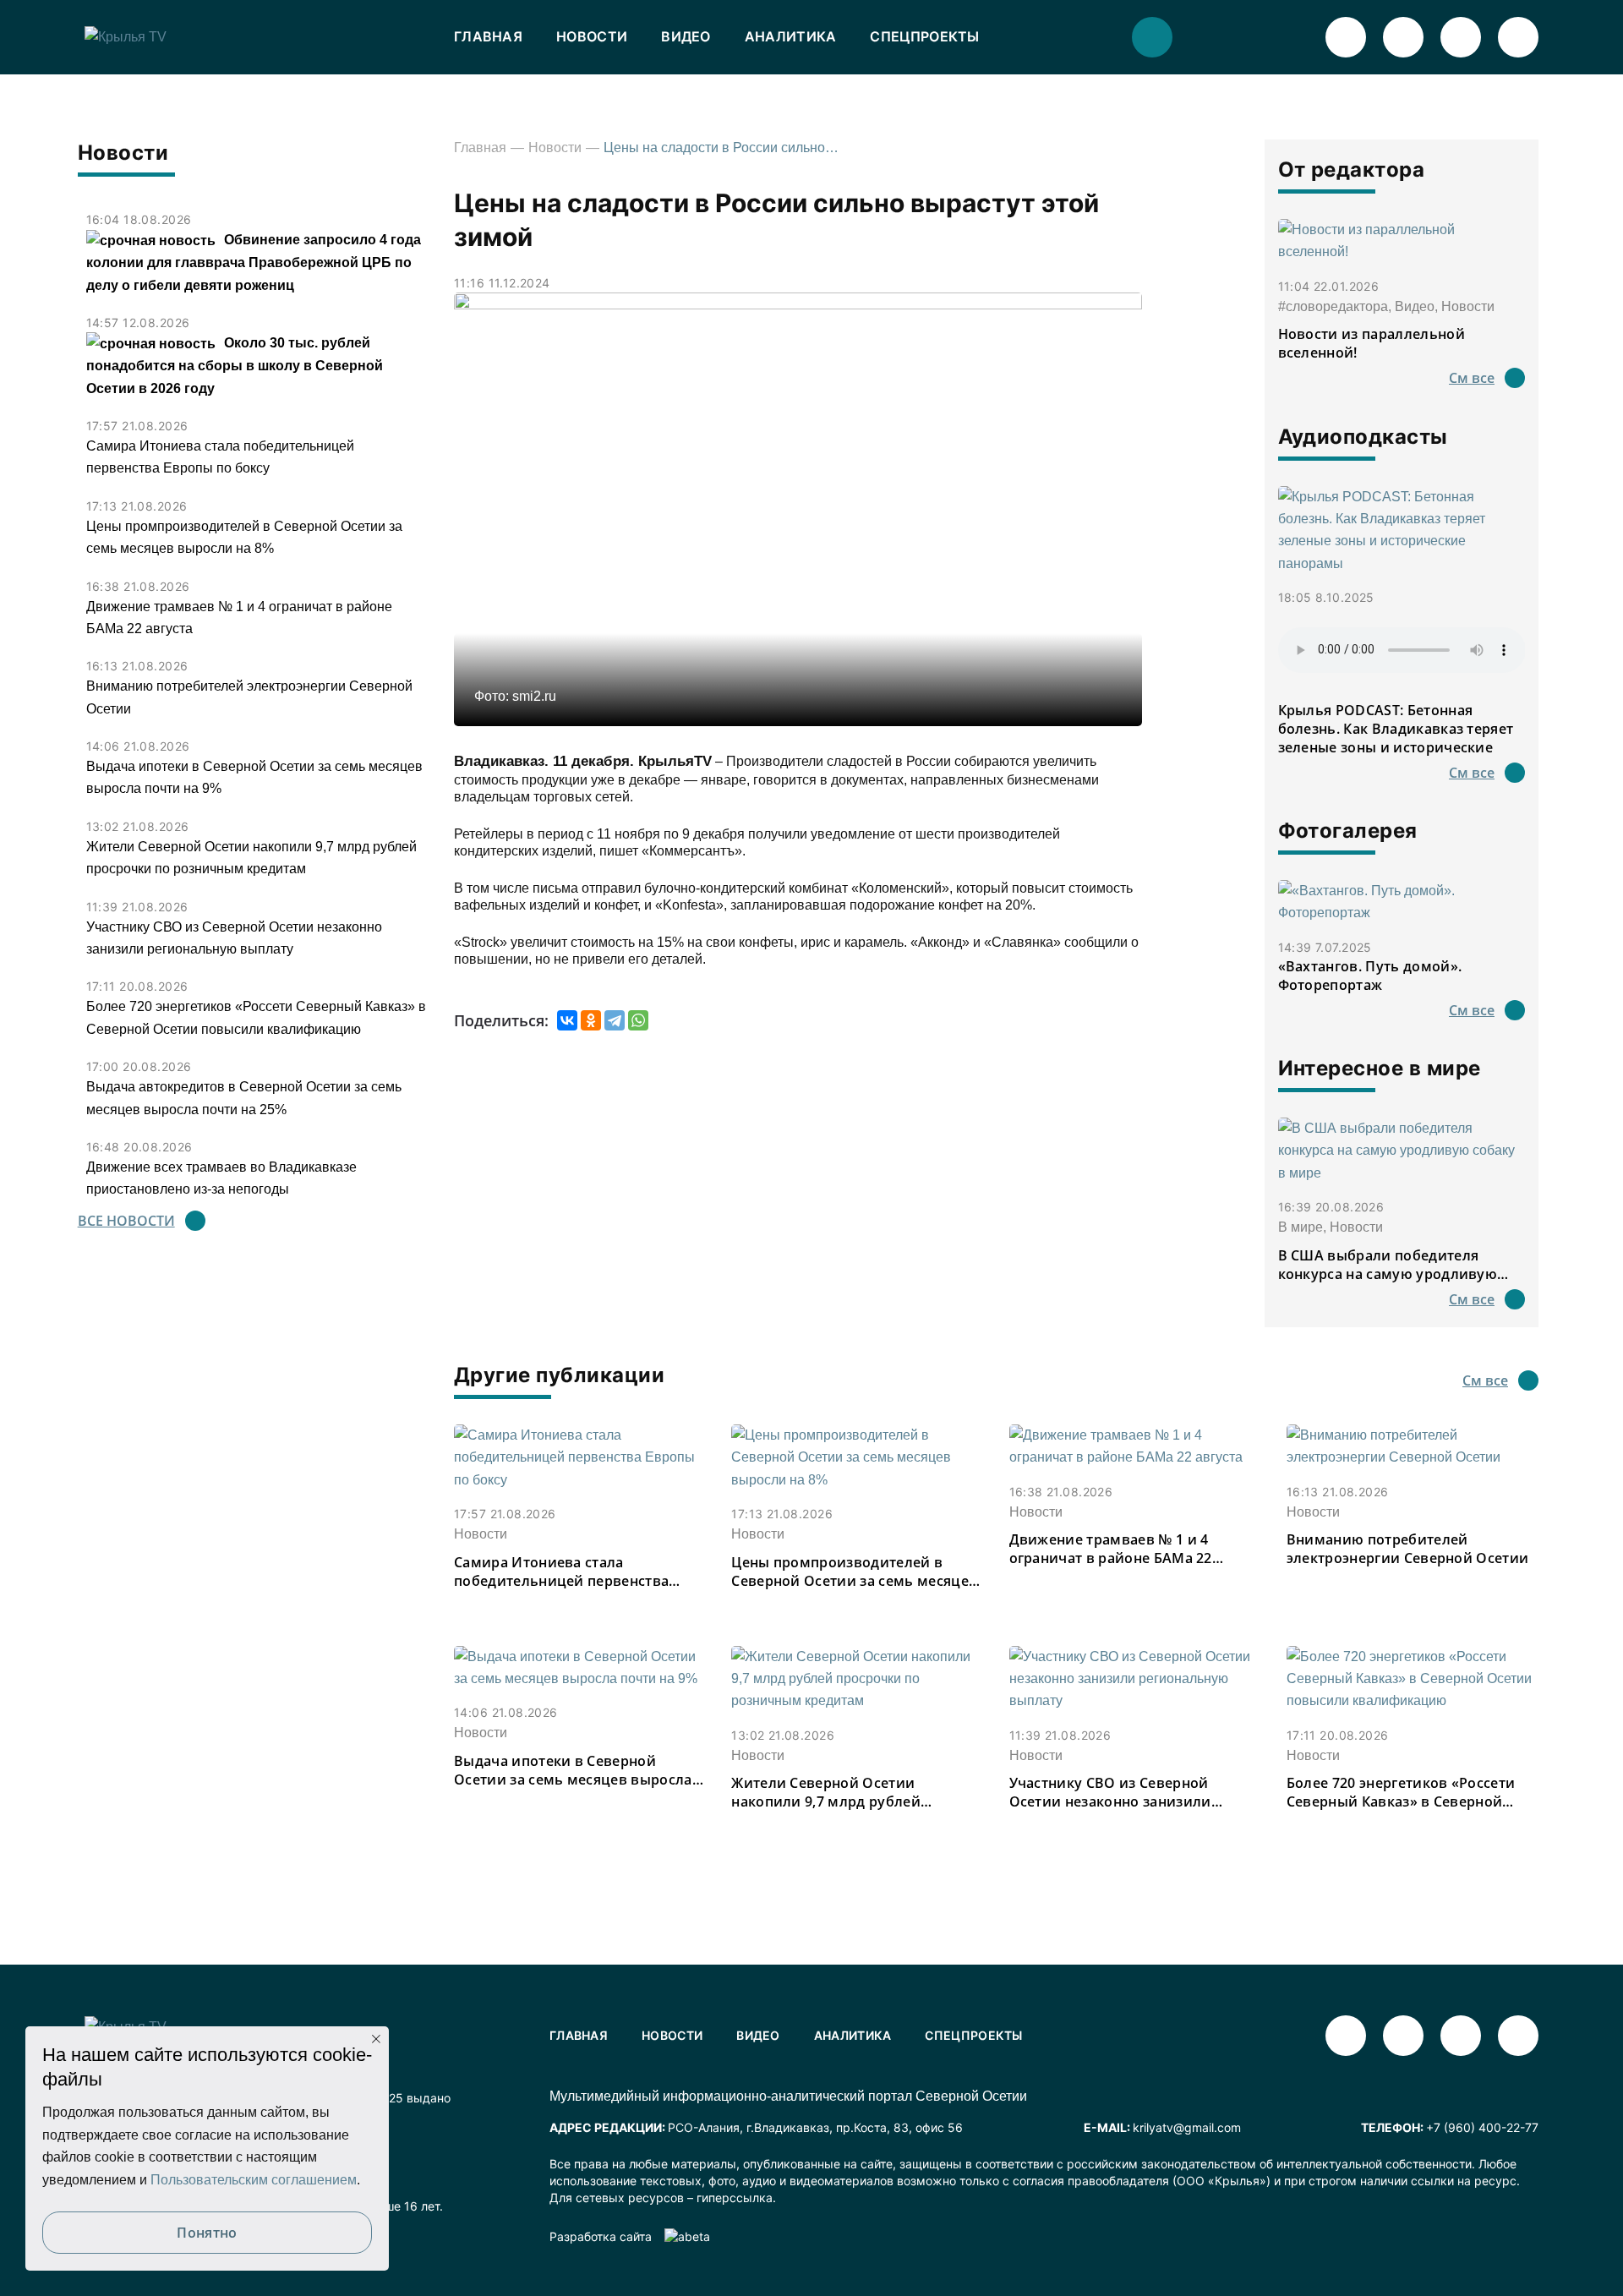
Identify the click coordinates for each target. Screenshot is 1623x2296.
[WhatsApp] (638, 1020)
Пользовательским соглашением (254, 2180)
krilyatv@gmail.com (1187, 2127)
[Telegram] (615, 1020)
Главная (488, 36)
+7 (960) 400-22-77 (1482, 2127)
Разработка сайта (601, 2236)
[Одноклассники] (591, 1020)
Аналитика (791, 36)
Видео (686, 36)
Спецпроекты (924, 36)
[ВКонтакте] (567, 1020)
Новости (592, 36)
